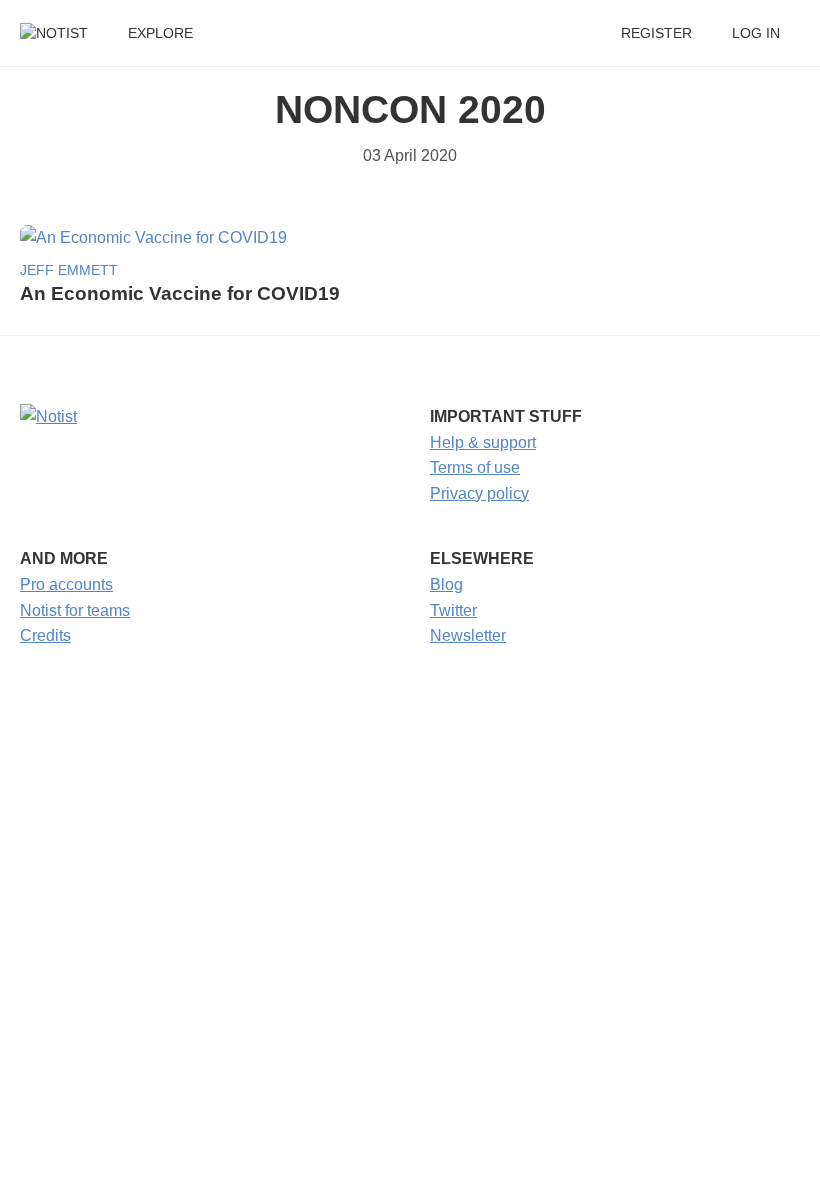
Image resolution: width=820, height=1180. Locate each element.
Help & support (483, 442)
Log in (756, 33)
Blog (446, 584)
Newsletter (468, 635)
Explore (160, 33)
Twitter (453, 610)
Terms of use (475, 467)
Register (656, 33)
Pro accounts (66, 584)
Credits (45, 635)
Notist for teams (75, 610)
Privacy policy (479, 493)
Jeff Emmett (69, 270)
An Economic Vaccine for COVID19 (180, 293)
